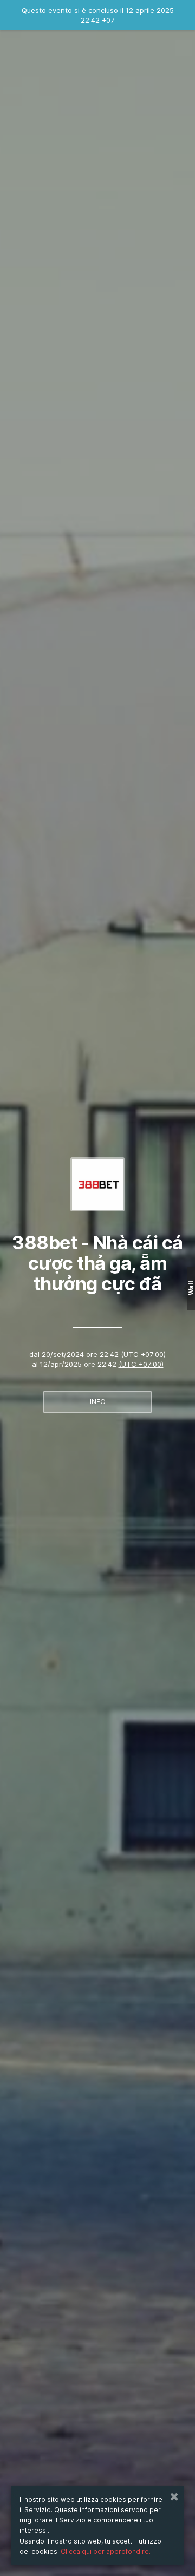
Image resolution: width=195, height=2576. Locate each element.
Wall (191, 1288)
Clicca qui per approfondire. (106, 2551)
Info (98, 1402)
